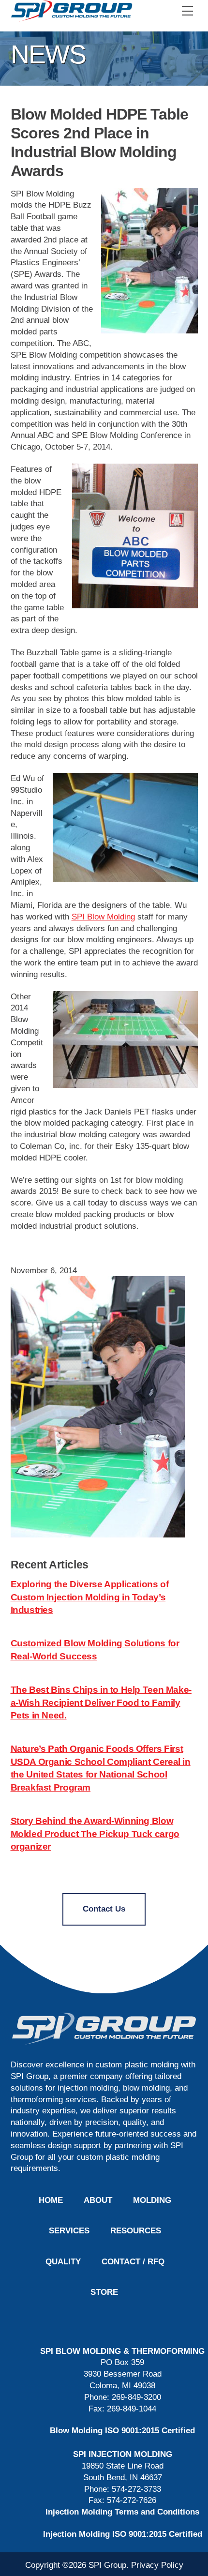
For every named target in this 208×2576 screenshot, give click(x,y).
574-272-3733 (136, 2489)
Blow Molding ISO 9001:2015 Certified (122, 2431)
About (98, 2200)
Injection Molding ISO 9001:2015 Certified (123, 2534)
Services (69, 2231)
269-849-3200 (136, 2397)
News (48, 54)
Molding (152, 2200)
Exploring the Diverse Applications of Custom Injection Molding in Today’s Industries (90, 1597)
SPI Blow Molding (103, 917)
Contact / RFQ (133, 2262)
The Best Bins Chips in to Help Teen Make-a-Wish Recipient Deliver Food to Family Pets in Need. (101, 1702)
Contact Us (104, 1909)
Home (51, 2200)
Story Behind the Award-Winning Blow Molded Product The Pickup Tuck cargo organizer (95, 1834)
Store (104, 2292)
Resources (136, 2231)
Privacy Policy (157, 2565)
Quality (63, 2262)
